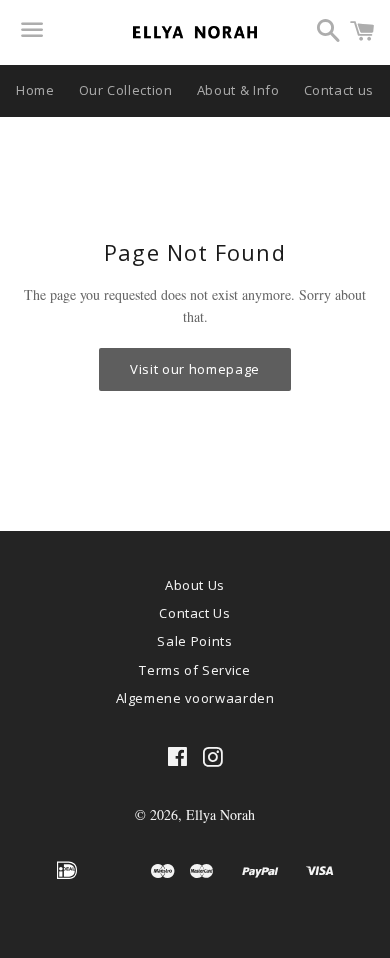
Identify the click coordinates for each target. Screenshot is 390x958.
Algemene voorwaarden (195, 698)
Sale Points (194, 641)
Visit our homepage (195, 369)
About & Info (238, 90)
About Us (195, 585)
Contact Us (195, 613)
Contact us (339, 90)
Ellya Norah (220, 814)
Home (35, 90)
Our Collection (126, 90)
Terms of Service (194, 670)
